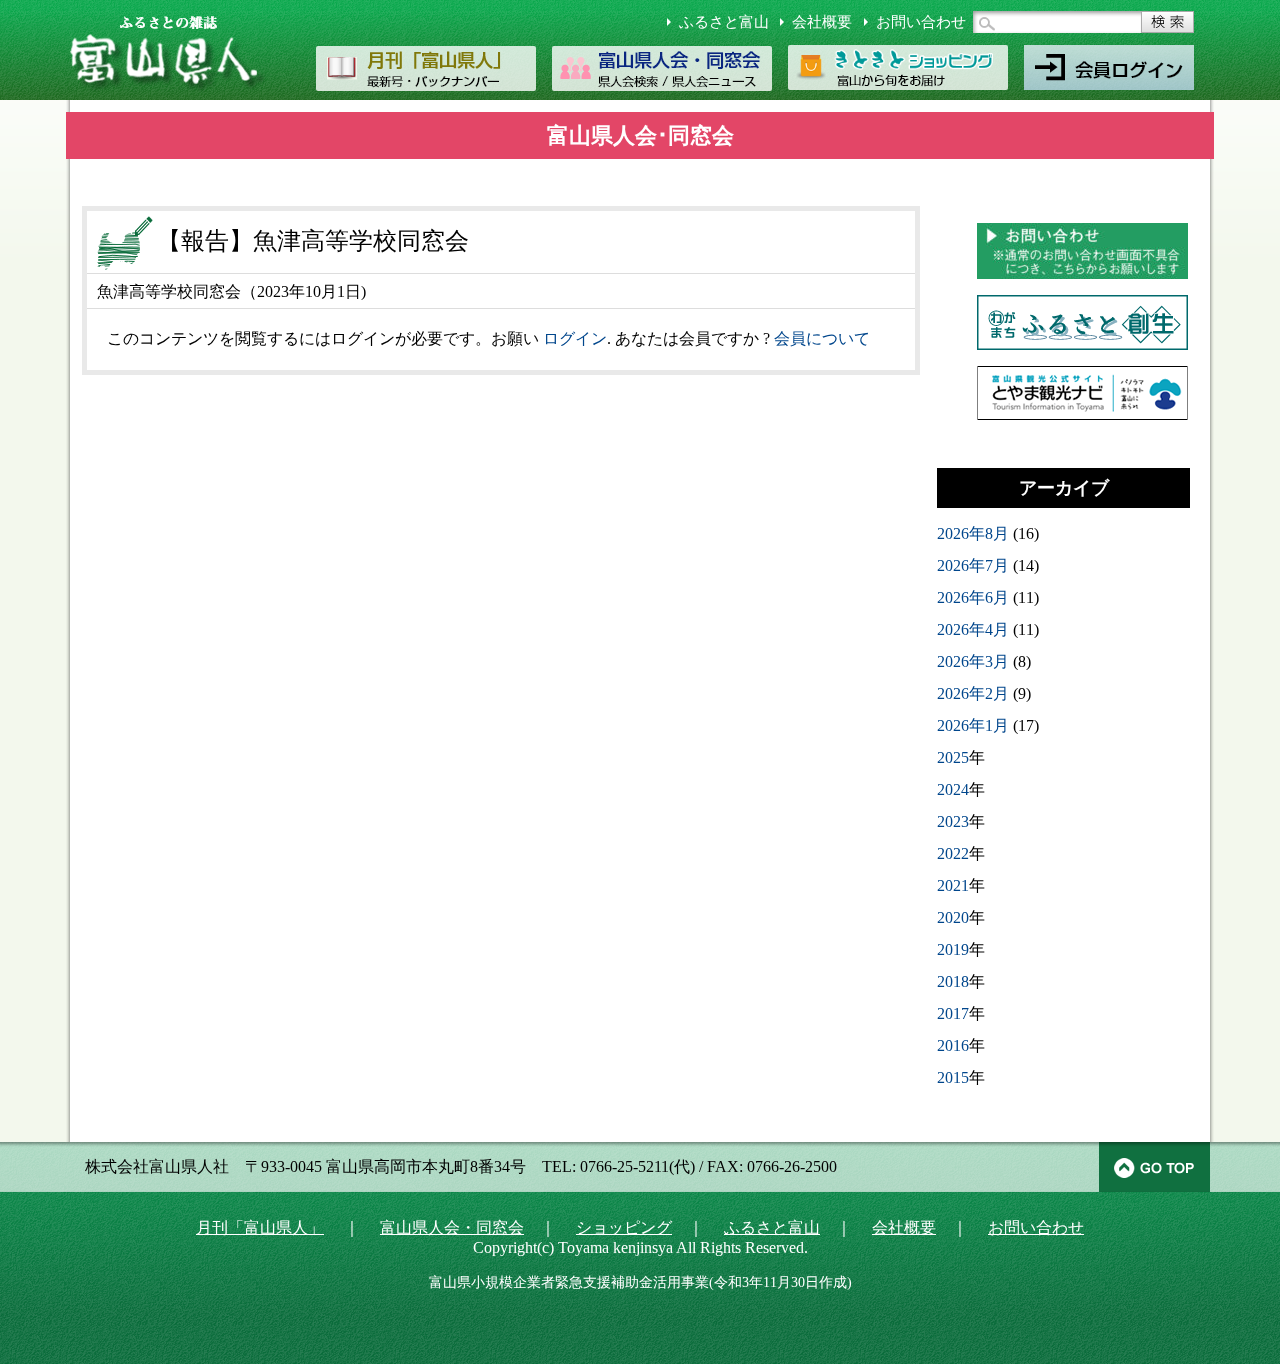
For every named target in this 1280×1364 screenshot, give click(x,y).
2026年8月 (973, 533)
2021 (953, 885)
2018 (953, 981)
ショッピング (624, 1227)
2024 (953, 789)
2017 (953, 1013)
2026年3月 (973, 661)
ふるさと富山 (724, 22)
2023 (953, 821)
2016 (953, 1045)
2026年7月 (973, 565)
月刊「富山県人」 (260, 1227)
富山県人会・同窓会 (452, 1227)
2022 (953, 853)
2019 (953, 949)
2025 (953, 757)
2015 (953, 1077)
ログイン (575, 338)
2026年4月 (973, 629)
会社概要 (822, 22)
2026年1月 (973, 725)
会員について (822, 338)
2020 (953, 917)
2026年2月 (973, 693)
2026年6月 (973, 597)
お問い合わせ (921, 22)
